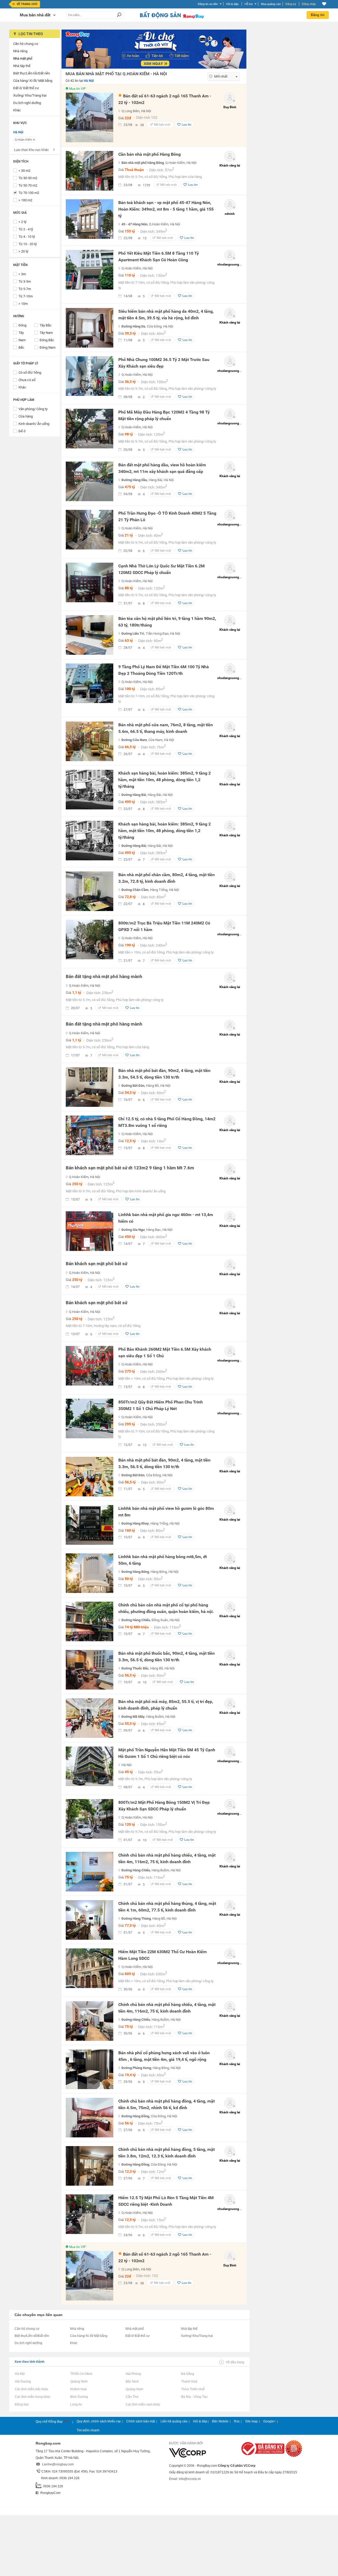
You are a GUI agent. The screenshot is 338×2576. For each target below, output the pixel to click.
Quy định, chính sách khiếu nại (99, 2421)
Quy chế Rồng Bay (50, 2422)
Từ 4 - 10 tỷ (27, 237)
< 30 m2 (24, 171)
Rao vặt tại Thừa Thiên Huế (193, 2389)
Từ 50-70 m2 (28, 185)
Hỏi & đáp (200, 2421)
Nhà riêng (77, 2329)
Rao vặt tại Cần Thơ (132, 2397)
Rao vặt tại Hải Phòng (133, 2374)
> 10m (23, 304)
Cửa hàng (26, 416)
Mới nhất (221, 76)
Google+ (269, 2421)
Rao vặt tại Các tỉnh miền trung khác (32, 2397)
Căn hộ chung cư (27, 2329)
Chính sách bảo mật (141, 2421)
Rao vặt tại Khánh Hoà (78, 2389)
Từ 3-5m (25, 281)
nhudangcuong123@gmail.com (240, 264)
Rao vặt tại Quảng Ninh (79, 2382)
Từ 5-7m (25, 289)
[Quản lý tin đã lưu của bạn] (324, 4)
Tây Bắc (46, 325)
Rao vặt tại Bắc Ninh (132, 2382)
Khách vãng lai (230, 165)
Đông (22, 325)
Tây (21, 333)
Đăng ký (291, 4)
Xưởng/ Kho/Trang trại (197, 2336)
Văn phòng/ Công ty (33, 409)
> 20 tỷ (23, 251)
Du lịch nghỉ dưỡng (28, 2343)
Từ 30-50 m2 (28, 178)
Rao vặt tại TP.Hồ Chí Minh (81, 2374)
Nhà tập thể (189, 2329)
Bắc (21, 347)
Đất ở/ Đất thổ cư (138, 2336)
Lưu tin (187, 125)
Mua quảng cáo (271, 4)
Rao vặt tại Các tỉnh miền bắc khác (31, 2389)
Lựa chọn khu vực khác (31, 150)
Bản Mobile (220, 2421)
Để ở (22, 431)
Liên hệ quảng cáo (174, 2421)
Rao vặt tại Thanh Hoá (189, 2382)
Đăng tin (318, 15)
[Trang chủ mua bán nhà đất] (172, 18)
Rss (237, 2421)
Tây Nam (46, 333)
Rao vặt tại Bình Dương (79, 2397)
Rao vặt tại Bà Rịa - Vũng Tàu (194, 2397)
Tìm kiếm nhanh (88, 2430)
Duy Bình (230, 107)
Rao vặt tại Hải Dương (23, 2382)
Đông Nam (48, 347)
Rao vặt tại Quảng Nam (134, 2389)
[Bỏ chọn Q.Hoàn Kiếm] (34, 140)
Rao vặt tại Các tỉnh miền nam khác (143, 2404)
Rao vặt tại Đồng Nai (22, 2404)
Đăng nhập (309, 4)
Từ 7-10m (26, 296)
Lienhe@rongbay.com (58, 2464)
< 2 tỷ (22, 222)
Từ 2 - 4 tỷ (26, 229)
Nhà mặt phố (135, 2329)
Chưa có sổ (27, 380)
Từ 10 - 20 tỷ (28, 244)
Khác (22, 387)
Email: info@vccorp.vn (185, 2479)
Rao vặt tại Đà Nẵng (187, 2374)
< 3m (22, 274)
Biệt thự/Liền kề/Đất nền (32, 2336)
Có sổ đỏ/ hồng (30, 373)
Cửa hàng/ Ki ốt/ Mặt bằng (89, 2336)
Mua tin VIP (78, 89)
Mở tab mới (162, 125)
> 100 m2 (25, 200)
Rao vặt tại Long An (76, 2404)
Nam (22, 340)
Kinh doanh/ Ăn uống (34, 424)
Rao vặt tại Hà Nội (20, 2374)
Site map (251, 2421)
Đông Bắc (47, 340)
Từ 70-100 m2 (29, 193)
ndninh (230, 214)
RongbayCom (50, 2493)
